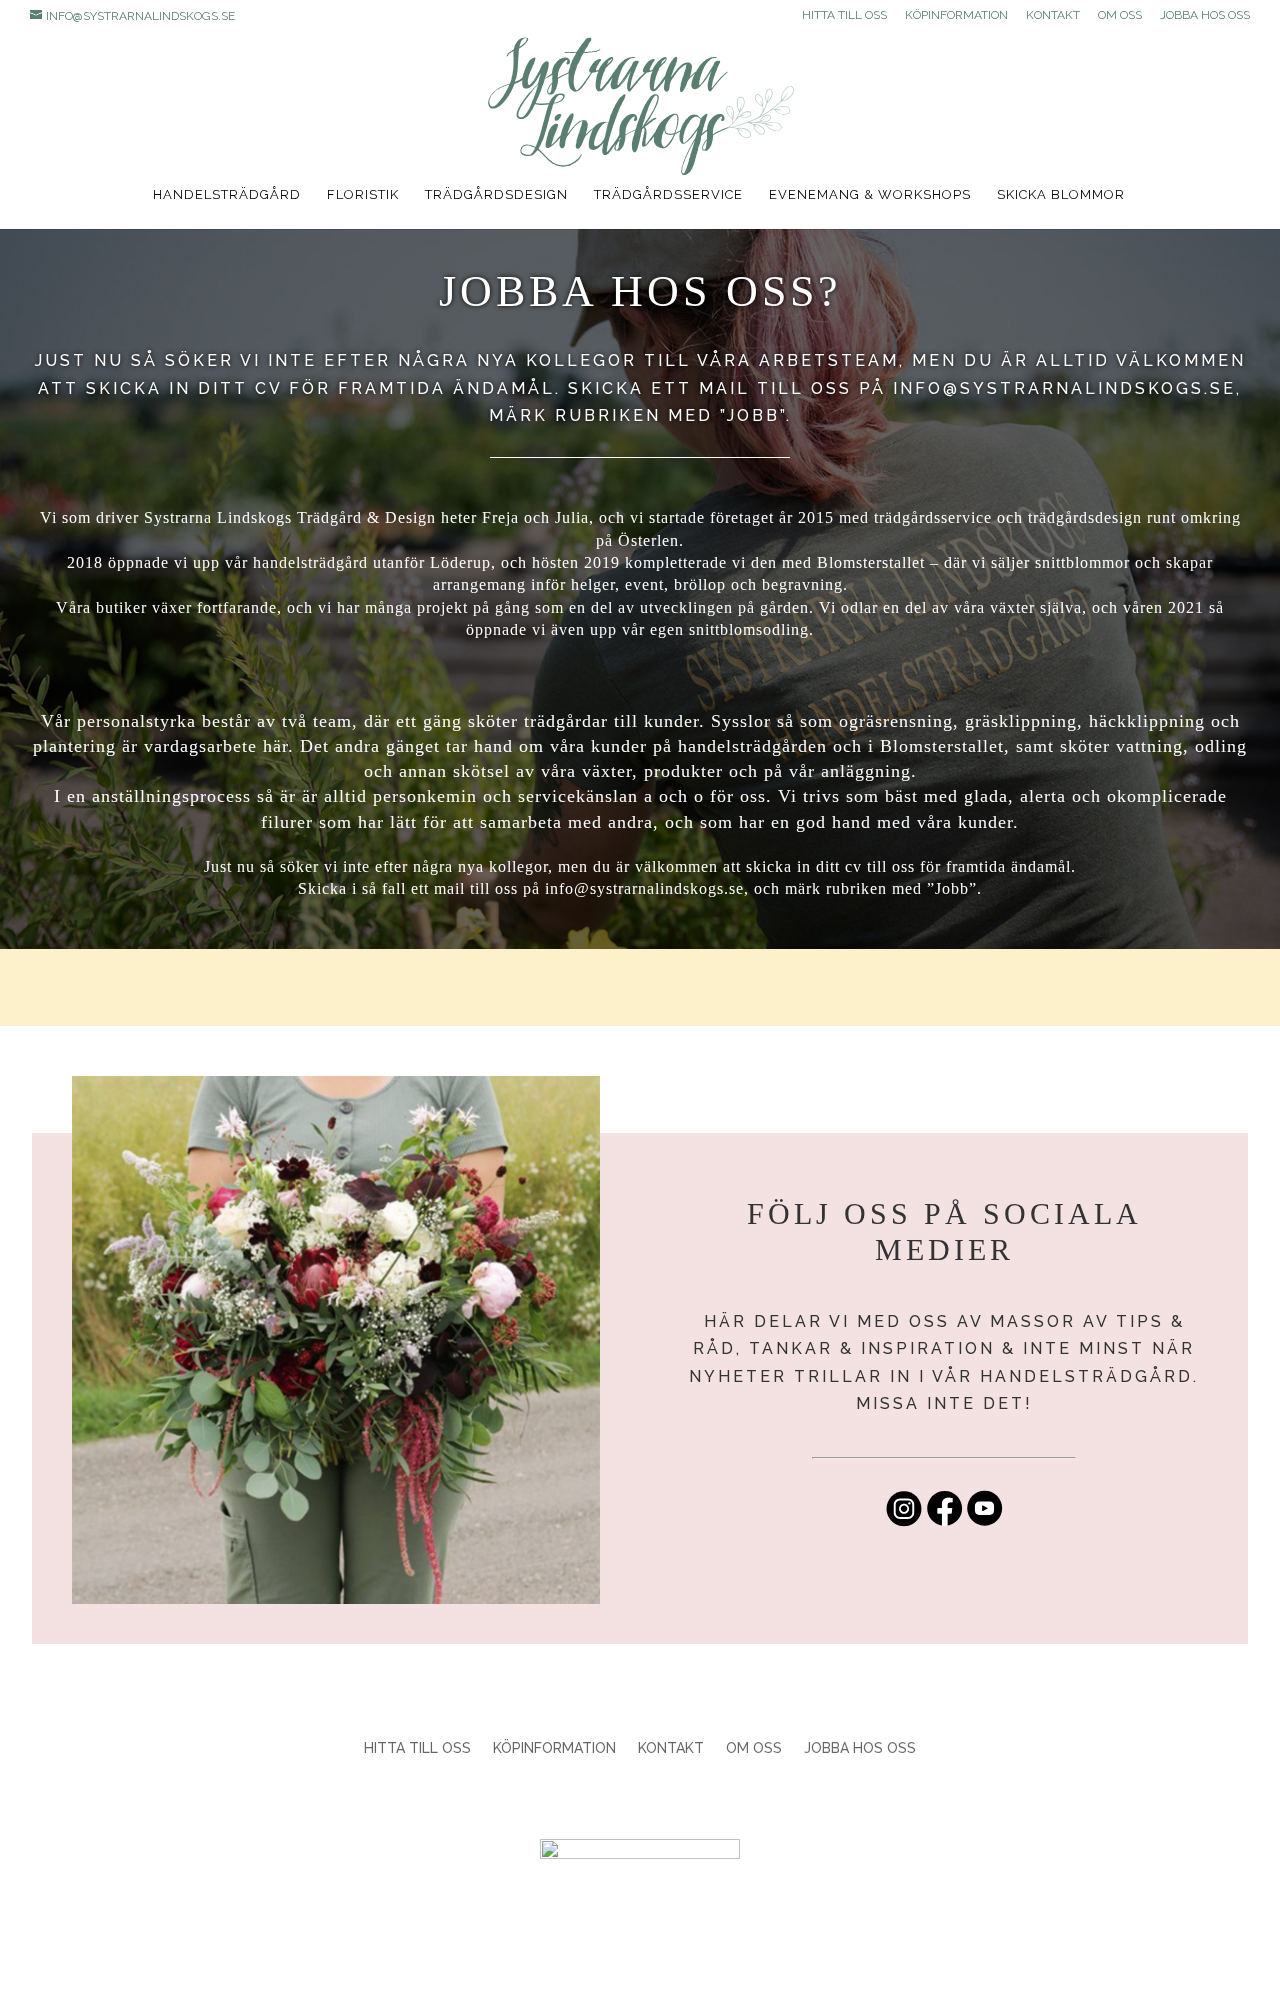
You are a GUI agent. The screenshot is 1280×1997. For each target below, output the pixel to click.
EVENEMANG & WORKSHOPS (870, 195)
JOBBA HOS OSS (1205, 15)
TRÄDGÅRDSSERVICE (668, 195)
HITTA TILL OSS (844, 15)
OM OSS (1120, 15)
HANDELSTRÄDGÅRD (227, 195)
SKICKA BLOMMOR (1061, 195)
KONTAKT (1053, 15)
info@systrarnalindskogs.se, (1067, 388)
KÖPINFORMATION (956, 15)
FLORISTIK (363, 195)
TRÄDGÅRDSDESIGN (496, 195)
